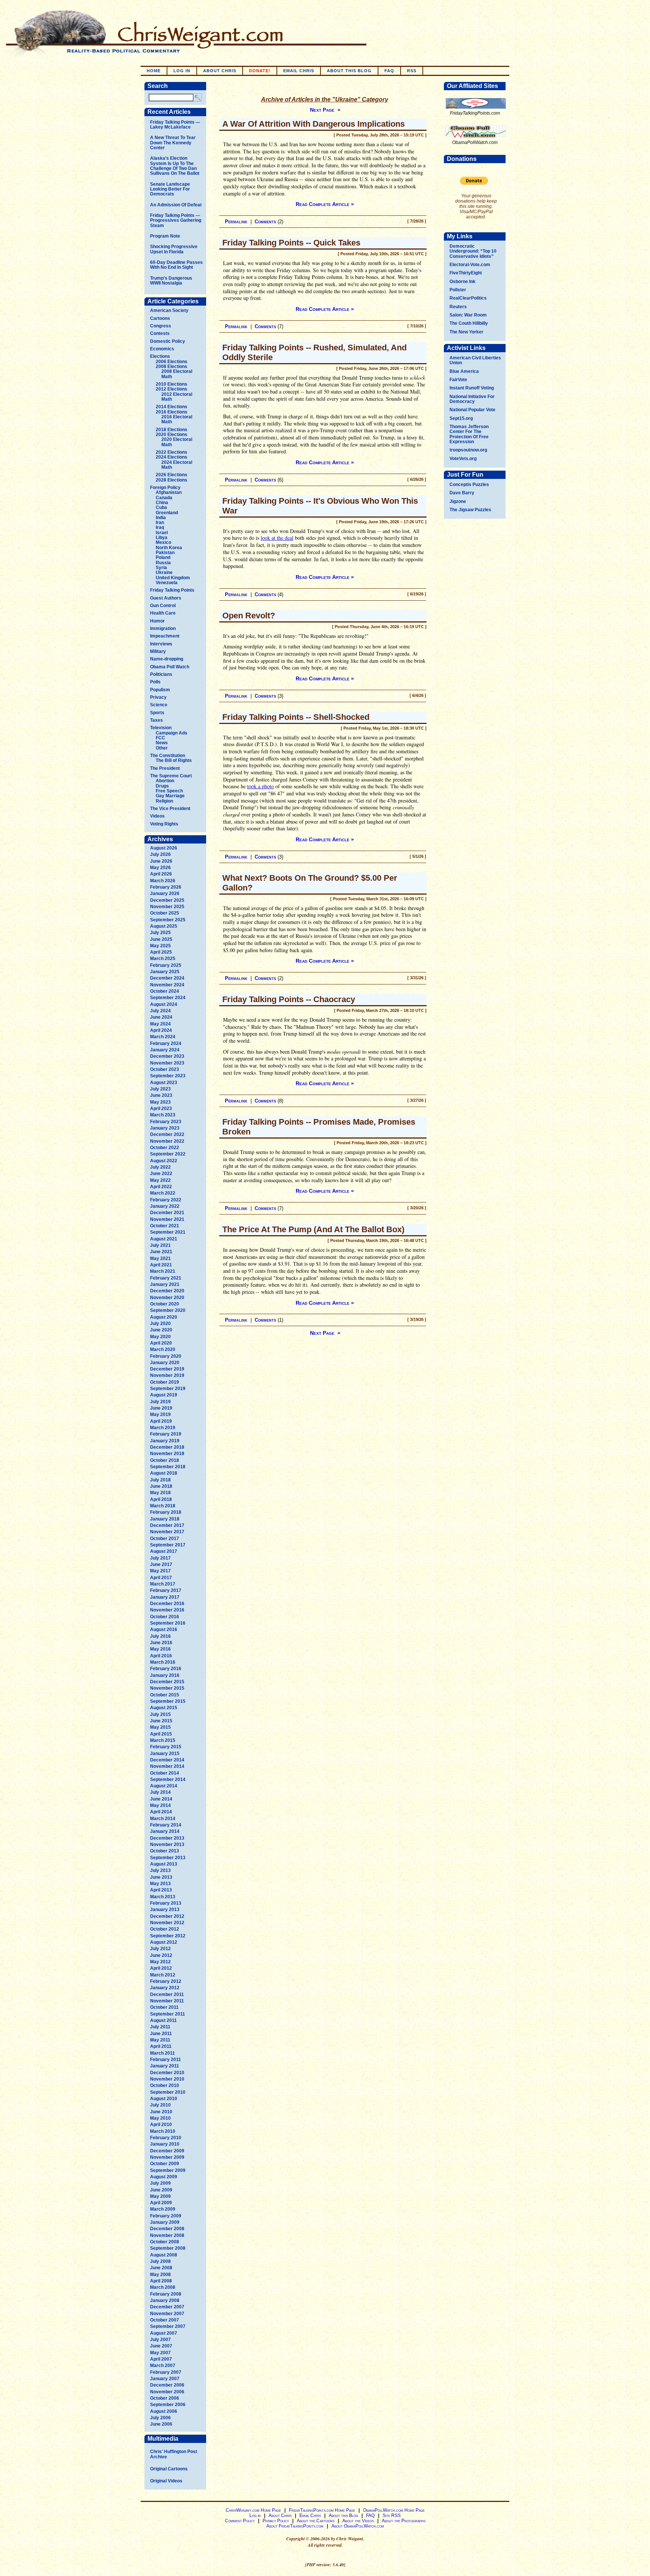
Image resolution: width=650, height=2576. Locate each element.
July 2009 (160, 2183)
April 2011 (161, 2046)
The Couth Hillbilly (469, 323)
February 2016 (166, 1669)
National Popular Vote (472, 410)
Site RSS (392, 2515)
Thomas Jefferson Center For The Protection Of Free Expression (469, 434)
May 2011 (160, 2040)
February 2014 (166, 1825)
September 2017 (168, 1545)
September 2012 (168, 1936)
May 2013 (160, 1884)
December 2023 (167, 1056)
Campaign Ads (172, 733)
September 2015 (168, 1701)
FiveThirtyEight (466, 273)
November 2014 (167, 1766)
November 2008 (167, 2235)
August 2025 (164, 926)
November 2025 (167, 907)
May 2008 (160, 2275)
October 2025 (165, 913)
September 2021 (168, 1232)
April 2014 (161, 1812)
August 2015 (164, 1708)
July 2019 (160, 1402)
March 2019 (163, 1428)
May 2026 (160, 868)
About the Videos (358, 2521)
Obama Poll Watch (170, 667)
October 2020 (165, 1304)
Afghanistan (169, 492)
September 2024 (168, 998)
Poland (163, 557)
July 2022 (160, 1167)
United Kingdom (173, 578)
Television (161, 728)
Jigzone (458, 501)
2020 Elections (172, 435)
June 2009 (161, 2190)
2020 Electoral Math (177, 442)
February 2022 (166, 1200)
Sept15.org (461, 418)
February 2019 (166, 1434)
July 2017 (160, 1558)
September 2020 (168, 1310)
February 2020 (166, 1356)
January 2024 (165, 1050)
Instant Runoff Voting (472, 388)
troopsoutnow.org (468, 450)
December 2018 (167, 1447)
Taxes (156, 720)
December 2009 (167, 2151)
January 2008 (165, 2300)
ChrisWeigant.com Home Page (253, 2510)
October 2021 (165, 1226)
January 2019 (165, 1441)
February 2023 (166, 1122)
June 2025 (161, 939)
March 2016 (163, 1662)
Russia (163, 563)
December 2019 (167, 1369)
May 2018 (160, 1493)
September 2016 (168, 1623)
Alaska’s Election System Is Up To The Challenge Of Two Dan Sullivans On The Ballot (175, 166)
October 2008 (165, 2242)
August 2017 (164, 1551)
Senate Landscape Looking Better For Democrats (170, 189)
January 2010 (165, 2144)
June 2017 (161, 1564)
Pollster (458, 290)
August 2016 (164, 1629)
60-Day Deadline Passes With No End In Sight (176, 265)
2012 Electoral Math (177, 397)
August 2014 (164, 1786)
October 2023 (165, 1069)
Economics (162, 349)
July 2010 (160, 2105)
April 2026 (161, 874)
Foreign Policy (165, 488)
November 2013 (167, 1845)
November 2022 (167, 1141)
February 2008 (166, 2294)
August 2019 (164, 1395)
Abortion (165, 781)
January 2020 (165, 1363)
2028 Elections (172, 480)
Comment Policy (240, 2521)
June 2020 (161, 1330)
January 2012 (165, 1988)
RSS (412, 71)
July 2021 (160, 1245)
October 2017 (165, 1539)
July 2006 (160, 2418)
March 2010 (163, 2131)
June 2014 (161, 1799)
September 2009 (168, 2170)
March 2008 (163, 2287)
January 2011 (165, 2066)
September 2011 (168, 2014)
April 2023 (161, 1109)
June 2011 (161, 2034)
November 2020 (167, 1298)
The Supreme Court (171, 776)
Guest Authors (166, 598)
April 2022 (161, 1187)
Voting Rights (164, 824)
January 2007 (165, 2379)
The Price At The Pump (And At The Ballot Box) (313, 1229)
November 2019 (167, 1375)
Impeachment (165, 636)
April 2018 (161, 1499)
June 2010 (161, 2112)
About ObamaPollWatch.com (358, 2526)
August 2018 (164, 1473)
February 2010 (166, 2138)
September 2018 (168, 1467)
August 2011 (163, 2020)
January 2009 (165, 2222)
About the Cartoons (316, 2521)
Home (154, 71)
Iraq (160, 527)
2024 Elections (172, 457)
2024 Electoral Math (177, 465)
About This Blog (349, 71)
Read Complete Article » (325, 204)
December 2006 (167, 2385)
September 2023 (168, 1076)
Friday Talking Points (172, 590)
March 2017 (163, 1584)
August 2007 (164, 2333)
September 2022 (168, 1154)
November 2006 (167, 2392)
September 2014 (168, 1779)
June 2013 (161, 1877)
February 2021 (166, 1278)
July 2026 (160, 854)
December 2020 (167, 1291)
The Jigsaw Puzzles (470, 510)
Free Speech (169, 791)
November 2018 (167, 1454)
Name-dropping (167, 659)
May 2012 (160, 1962)
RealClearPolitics (468, 298)
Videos (157, 816)
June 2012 (161, 1955)
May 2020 (160, 1337)
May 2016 (160, 1649)
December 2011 (167, 1994)
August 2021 (164, 1239)
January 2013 (165, 1910)
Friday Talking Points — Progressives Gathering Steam (176, 220)
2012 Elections (172, 389)
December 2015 (167, 1682)
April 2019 (161, 1421)
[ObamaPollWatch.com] (476, 138)
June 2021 (161, 1252)
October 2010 (165, 2085)
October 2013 (165, 1851)
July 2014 (160, 1792)
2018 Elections (172, 430)
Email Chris (299, 71)
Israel (162, 533)
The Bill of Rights (174, 760)
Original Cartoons (169, 2469)
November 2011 (167, 2001)
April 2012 (161, 1968)
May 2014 (160, 1805)
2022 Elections (172, 452)
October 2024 (165, 991)
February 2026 (166, 887)
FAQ (389, 71)
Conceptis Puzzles (469, 485)
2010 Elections (172, 384)
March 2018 (163, 1506)
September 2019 (168, 1389)
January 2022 (165, 1206)
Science (159, 705)
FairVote (458, 380)
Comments (265, 222)
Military (158, 651)
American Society (169, 310)
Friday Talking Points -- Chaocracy (289, 999)
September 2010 (168, 2092)
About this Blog (343, 2515)
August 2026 (164, 848)
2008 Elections (172, 366)
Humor (157, 621)
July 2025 (160, 933)
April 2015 (161, 1734)
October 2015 (165, 1695)
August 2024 (164, 1004)
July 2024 (160, 1011)
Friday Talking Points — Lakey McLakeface (175, 125)
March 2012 (163, 1975)
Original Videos (166, 2481)
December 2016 (167, 1604)
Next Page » (325, 110)
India (161, 518)
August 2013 (164, 1864)
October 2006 (165, 2398)
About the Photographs (404, 2521)
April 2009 (161, 2203)
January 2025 (165, 972)
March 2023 (163, 1115)
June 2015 (161, 1721)
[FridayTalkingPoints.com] (476, 109)
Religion (164, 801)
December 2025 (167, 900)
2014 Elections (172, 407)
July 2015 (160, 1714)
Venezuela (167, 583)
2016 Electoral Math (177, 419)
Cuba (161, 507)
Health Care (163, 613)
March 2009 (163, 2209)
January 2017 (165, 1597)
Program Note (165, 236)
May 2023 (160, 1102)
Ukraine (164, 572)
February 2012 (166, 1981)
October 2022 (165, 1148)
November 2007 (167, 2314)
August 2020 (164, 1317)
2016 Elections (172, 412)
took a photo (260, 786)
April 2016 (161, 1656)
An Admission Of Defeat (176, 205)
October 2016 (165, 1617)
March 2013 (163, 1897)
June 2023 (161, 1095)
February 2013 (166, 1903)
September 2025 (168, 920)
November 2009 (167, 2157)
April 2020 (161, 1343)
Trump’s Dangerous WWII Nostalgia (171, 281)
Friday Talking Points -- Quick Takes (291, 243)
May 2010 (160, 2118)
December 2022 (167, 1134)
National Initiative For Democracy (472, 399)
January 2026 (165, 893)
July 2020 (160, 1324)
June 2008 (161, 2268)
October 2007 (165, 2320)
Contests (160, 333)
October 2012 (165, 1929)
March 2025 (163, 959)
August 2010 (164, 2099)
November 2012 (167, 1923)
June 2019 (161, 1408)
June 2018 (161, 1486)
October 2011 (164, 2007)
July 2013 (160, 1870)
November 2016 (167, 1610)
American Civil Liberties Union (475, 360)
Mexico (163, 542)
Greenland (167, 513)
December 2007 (167, 2307)
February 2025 (166, 965)
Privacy (158, 697)
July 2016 (160, 1636)
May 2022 (160, 1180)
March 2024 (163, 1037)
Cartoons (160, 318)
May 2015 (160, 1727)
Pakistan (165, 553)
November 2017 (167, 1532)
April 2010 (161, 2125)
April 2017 (161, 1578)
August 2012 (164, 1942)
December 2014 (167, 1760)
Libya (162, 538)
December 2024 (167, 978)
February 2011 (166, 2060)
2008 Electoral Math (177, 374)
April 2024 (161, 1030)
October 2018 (165, 1460)
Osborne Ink (462, 282)
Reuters (458, 307)
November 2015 (167, 1688)
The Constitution (168, 756)
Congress (161, 326)
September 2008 (168, 2248)
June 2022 (161, 1174)
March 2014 (163, 1819)
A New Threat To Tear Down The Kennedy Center (173, 143)
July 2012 (160, 1949)
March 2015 (163, 1740)
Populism (160, 690)
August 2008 (164, 2255)
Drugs (162, 786)
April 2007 (161, 2359)
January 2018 (165, 1519)
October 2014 (165, 1773)
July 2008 (160, 2261)
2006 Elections (172, 362)
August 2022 (164, 1161)
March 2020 (163, 1349)
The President (165, 768)
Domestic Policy (168, 341)
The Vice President (170, 809)
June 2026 (161, 861)
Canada (164, 498)
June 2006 (161, 2424)
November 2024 (167, 985)
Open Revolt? (249, 616)
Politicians (161, 674)
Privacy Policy (276, 2521)
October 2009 (165, 2164)
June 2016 (161, 1643)
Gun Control (163, 606)
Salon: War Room (468, 315)
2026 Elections (172, 475)
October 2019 (165, 1382)
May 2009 (160, 2196)
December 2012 (167, 1916)
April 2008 (161, 2281)
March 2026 (163, 881)
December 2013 (167, 1838)
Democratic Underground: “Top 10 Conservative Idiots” (473, 251)
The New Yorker (466, 332)
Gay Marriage (170, 796)
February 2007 (166, 2372)
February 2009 (166, 2216)
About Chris (220, 71)
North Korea (169, 548)
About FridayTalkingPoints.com (295, 2526)
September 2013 (168, 1858)
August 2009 (164, 2177)
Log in (182, 71)
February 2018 (166, 1512)
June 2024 (161, 1017)
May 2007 (160, 2353)
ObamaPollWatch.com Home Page (394, 2510)
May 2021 (160, 1258)
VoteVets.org (463, 459)
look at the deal (277, 538)
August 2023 (164, 1083)
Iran (160, 522)
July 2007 (160, 2340)
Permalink (236, 222)
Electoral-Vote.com (470, 265)
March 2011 (162, 2053)
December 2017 (167, 1525)
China (162, 503)
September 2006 (168, 2405)
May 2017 (160, 1571)
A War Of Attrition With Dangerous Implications (314, 124)
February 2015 (166, 1747)
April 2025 (161, 952)
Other (162, 748)
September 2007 (168, 2326)
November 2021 (167, 1219)
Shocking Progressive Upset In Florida (174, 249)
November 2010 (167, 2079)
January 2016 (165, 1675)
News (162, 743)
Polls (155, 682)
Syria (161, 568)
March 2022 (163, 1193)
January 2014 (165, 1831)
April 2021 (161, 1265)
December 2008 (167, 2229)
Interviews (161, 644)
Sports (157, 713)
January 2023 (165, 1128)
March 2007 (163, 2365)
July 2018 (160, 1480)
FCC (160, 738)
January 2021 (165, 1284)
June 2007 (161, 2346)
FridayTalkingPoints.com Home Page (322, 2510)
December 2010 (167, 2073)
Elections (160, 356)
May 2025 (160, 946)
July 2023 (160, 1089)
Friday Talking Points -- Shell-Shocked (296, 717)
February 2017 (166, 1590)
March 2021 (163, 1271)
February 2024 (166, 1043)
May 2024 (160, 1024)
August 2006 (164, 2411)
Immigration (163, 628)
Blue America (464, 371)
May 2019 (160, 1414)
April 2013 (161, 1890)
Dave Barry (462, 493)
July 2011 (160, 2027)
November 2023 (167, 1063)
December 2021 (167, 1213)
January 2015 (165, 1754)
